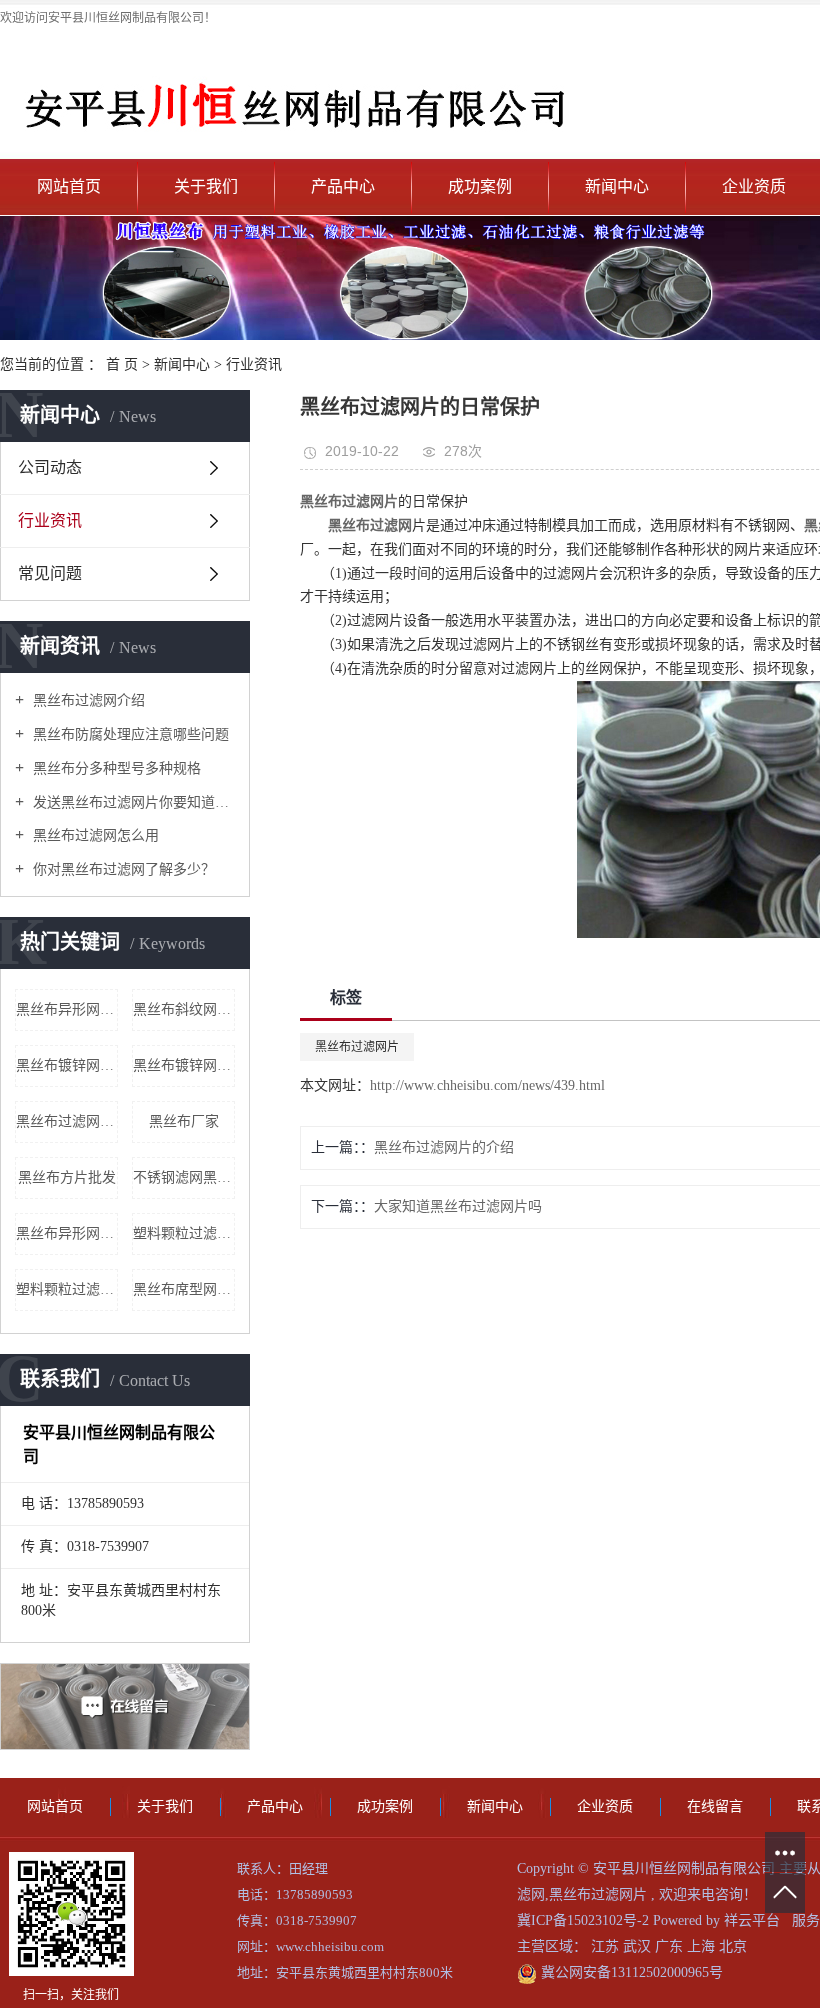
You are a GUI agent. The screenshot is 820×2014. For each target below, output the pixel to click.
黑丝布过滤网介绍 (87, 700)
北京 (733, 1946)
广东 (671, 1946)
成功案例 (480, 186)
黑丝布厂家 (184, 1121)
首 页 (122, 364)
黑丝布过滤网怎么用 (94, 835)
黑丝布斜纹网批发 (184, 1009)
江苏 (607, 1946)
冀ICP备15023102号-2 (583, 1920)
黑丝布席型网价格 (184, 1289)
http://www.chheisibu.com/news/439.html (487, 1085)
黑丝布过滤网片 (357, 1047)
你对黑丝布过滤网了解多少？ (122, 869)
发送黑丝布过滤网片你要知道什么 (132, 802)
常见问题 (50, 573)
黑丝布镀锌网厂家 (184, 1065)
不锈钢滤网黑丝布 (184, 1177)
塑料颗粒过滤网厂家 (67, 1289)
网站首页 (69, 186)
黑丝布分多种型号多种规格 (115, 768)
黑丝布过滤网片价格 (67, 1121)
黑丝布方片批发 (67, 1177)
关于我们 (206, 186)
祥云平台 (752, 1920)
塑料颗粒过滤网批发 (184, 1233)
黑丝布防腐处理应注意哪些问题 (129, 734)
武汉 (639, 1946)
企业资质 (605, 1806)
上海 (703, 1946)
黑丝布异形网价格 (67, 1233)
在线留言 (715, 1806)
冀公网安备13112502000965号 (630, 1972)
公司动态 (50, 467)
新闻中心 (617, 186)
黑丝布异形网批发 (67, 1009)
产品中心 (343, 186)
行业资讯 (254, 364)
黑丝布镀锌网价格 (67, 1065)
